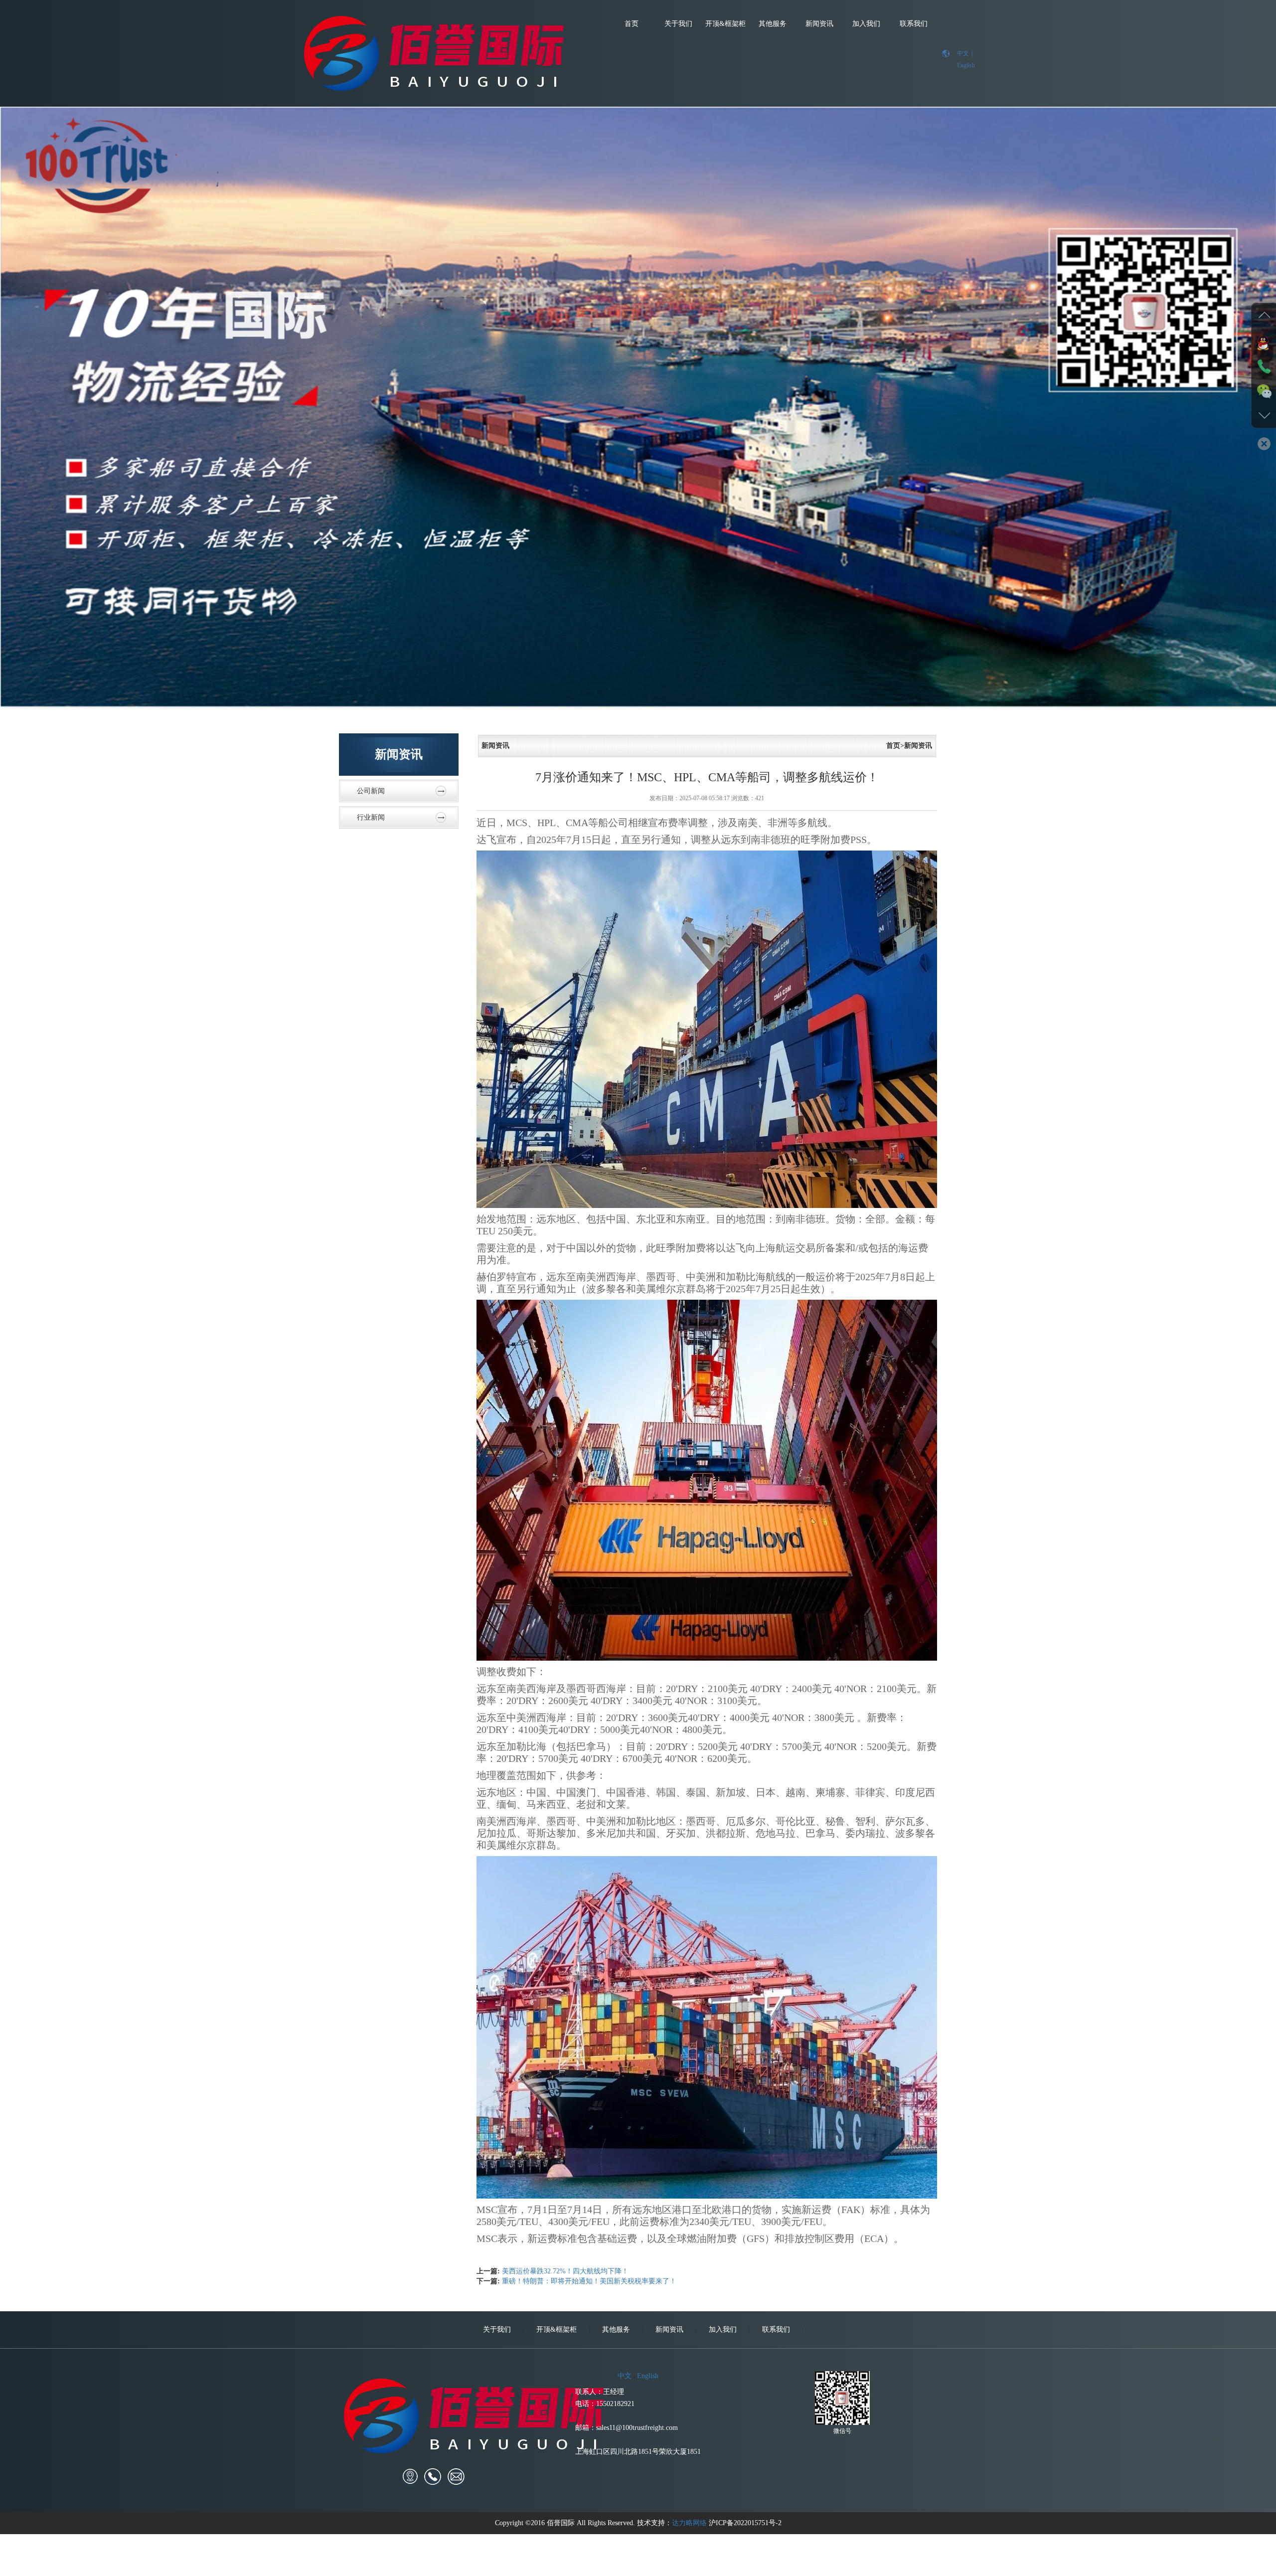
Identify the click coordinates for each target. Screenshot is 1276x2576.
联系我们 (914, 24)
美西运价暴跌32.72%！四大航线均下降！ (565, 2271)
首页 (632, 24)
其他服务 (773, 24)
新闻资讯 (819, 24)
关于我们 (678, 24)
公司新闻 (371, 791)
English (966, 65)
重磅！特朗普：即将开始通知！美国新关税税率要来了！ (589, 2281)
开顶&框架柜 (725, 24)
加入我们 (866, 24)
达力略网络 (689, 2523)
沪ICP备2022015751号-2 (745, 2523)
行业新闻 (371, 817)
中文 (963, 53)
